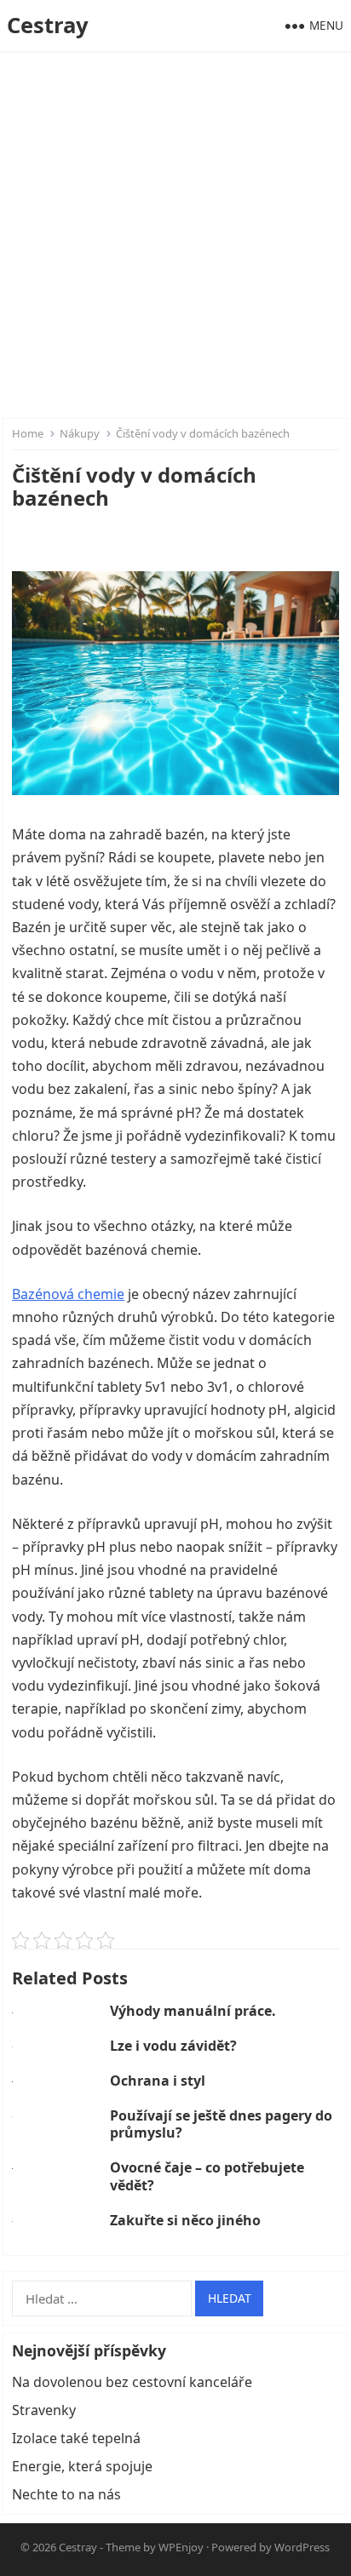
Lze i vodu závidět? (173, 2046)
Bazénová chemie (68, 1294)
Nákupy (80, 433)
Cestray (48, 25)
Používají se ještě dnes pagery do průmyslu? (221, 2124)
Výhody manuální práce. (193, 2011)
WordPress (302, 2547)
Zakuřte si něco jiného (185, 2220)
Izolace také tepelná (76, 2438)
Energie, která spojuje (82, 2466)
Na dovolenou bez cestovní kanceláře (132, 2382)
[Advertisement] (175, 235)
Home (28, 433)
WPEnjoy (181, 2547)
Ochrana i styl (158, 2081)
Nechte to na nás (66, 2494)
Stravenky (44, 2410)
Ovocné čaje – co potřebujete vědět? (207, 2176)
